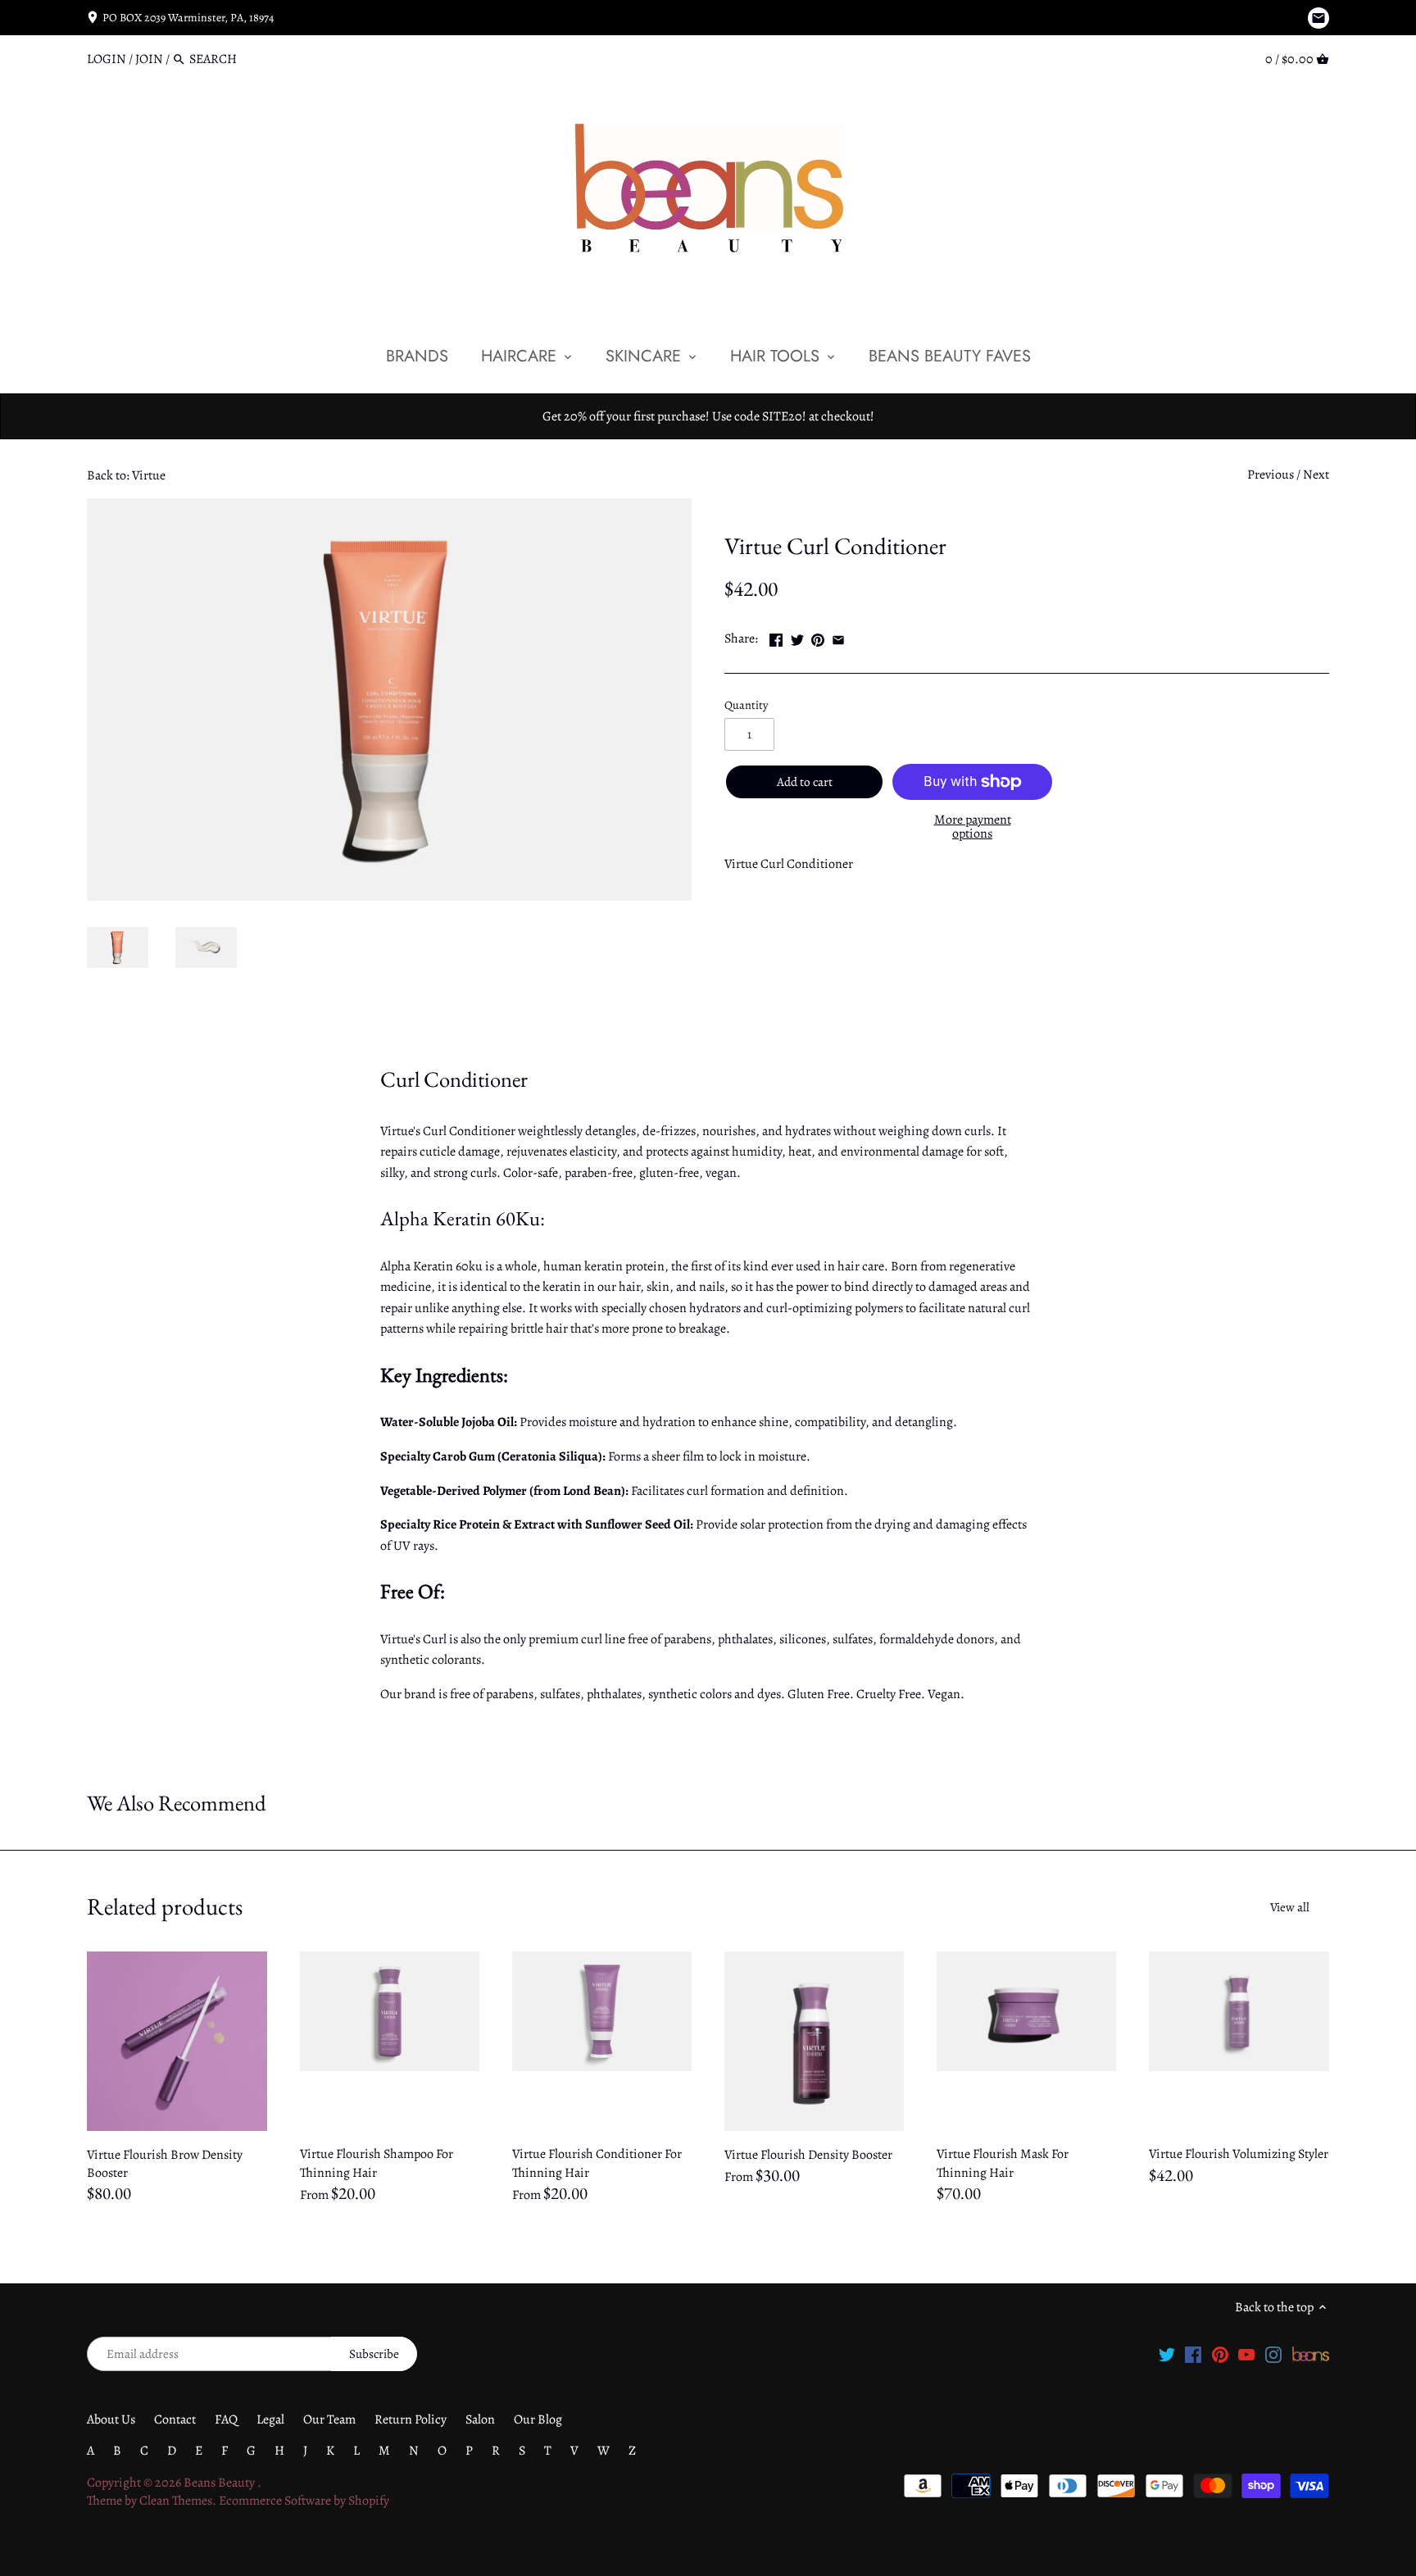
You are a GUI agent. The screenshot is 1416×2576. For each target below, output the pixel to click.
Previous (1271, 475)
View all (1290, 1907)
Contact (175, 2419)
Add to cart (805, 782)
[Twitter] (1167, 2353)
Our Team (329, 2419)
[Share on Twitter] (797, 637)
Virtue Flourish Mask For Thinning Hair (1003, 2163)
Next (1316, 475)
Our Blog (538, 2419)
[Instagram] (1273, 2353)
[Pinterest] (1220, 2353)
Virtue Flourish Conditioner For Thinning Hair (597, 2163)
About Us (111, 2419)
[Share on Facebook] (776, 637)
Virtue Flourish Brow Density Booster (165, 2164)
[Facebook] (1193, 2353)
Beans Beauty (220, 2483)
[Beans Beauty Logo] (1311, 2353)
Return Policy (411, 2419)
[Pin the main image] (818, 637)
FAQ (226, 2419)
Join (149, 59)
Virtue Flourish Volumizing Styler (1239, 2154)
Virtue (741, 507)
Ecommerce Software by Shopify (304, 2501)
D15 (776, 507)
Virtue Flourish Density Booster (808, 2155)
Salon (480, 2419)
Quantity (746, 705)
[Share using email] (838, 637)
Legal (270, 2419)
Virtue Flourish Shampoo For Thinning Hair (377, 2163)
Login (107, 59)
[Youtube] (1246, 2353)
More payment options (973, 827)
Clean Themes (176, 2501)
